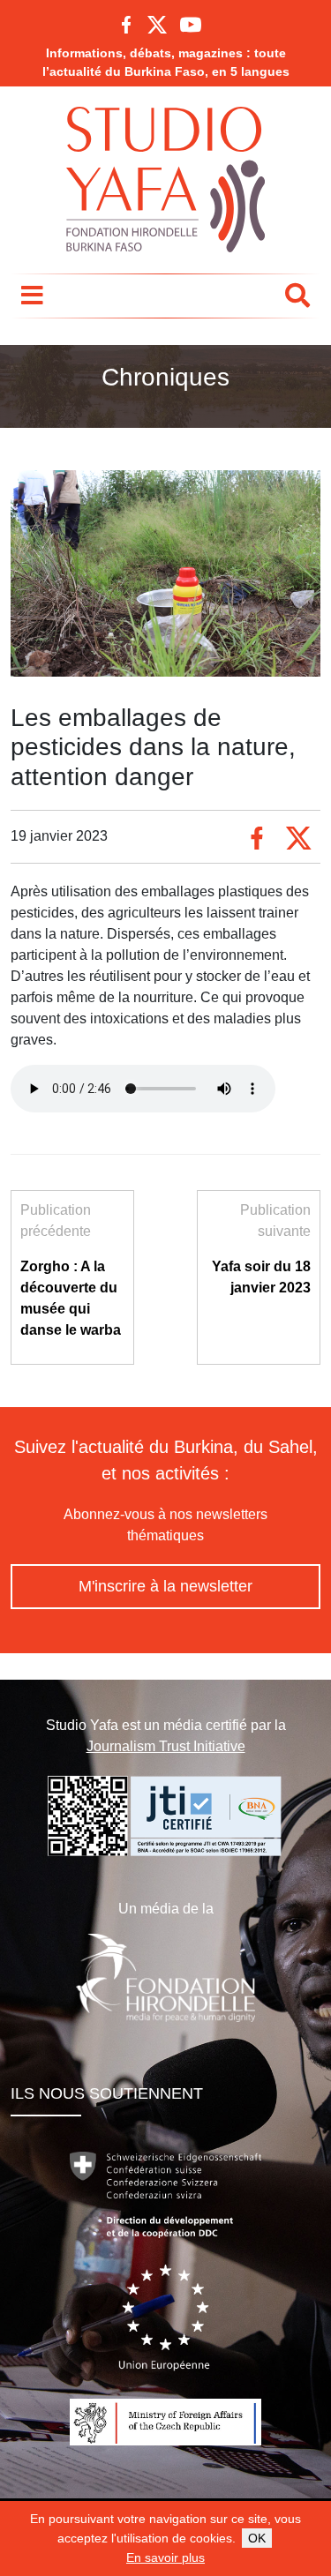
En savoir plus (165, 2557)
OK (257, 2538)
